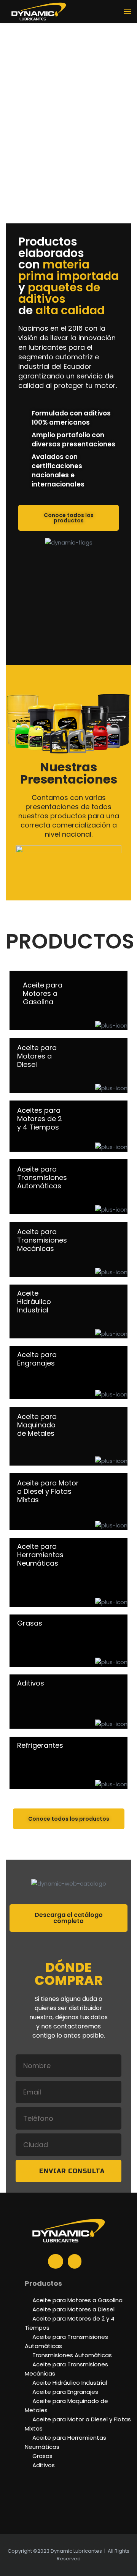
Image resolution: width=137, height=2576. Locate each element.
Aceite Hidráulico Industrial (70, 2383)
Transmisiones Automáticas (72, 2355)
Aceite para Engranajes (65, 2392)
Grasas (42, 2456)
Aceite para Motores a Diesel (73, 2309)
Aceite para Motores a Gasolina (77, 2300)
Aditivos (44, 2465)
